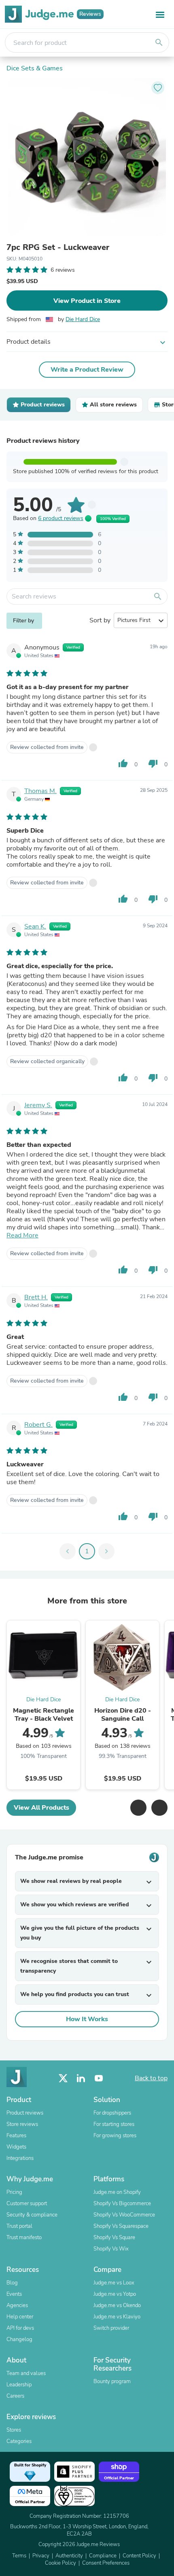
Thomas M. (40, 791)
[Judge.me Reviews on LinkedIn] (81, 2078)
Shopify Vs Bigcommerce (122, 2204)
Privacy (41, 2556)
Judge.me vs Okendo (117, 2305)
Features (16, 2136)
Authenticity (69, 2556)
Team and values (26, 2373)
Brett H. (36, 1297)
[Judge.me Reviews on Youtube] (99, 2078)
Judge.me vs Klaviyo (117, 2317)
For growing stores (115, 2136)
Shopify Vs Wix (111, 2249)
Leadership (19, 2385)
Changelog (19, 2339)
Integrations (20, 2158)
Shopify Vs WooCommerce (124, 2215)
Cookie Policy (60, 2563)
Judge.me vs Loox (114, 2283)
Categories (19, 2441)
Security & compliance (32, 2215)
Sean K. (35, 926)
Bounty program (112, 2381)
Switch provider (111, 2328)
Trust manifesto (24, 2238)
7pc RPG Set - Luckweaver (58, 247)
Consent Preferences (106, 2563)
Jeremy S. (38, 1105)
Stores (14, 2430)
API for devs (20, 2328)
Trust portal (19, 2226)
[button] (138, 1808)
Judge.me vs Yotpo (115, 2294)
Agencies (17, 2305)
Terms (19, 2556)
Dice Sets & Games (35, 68)
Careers (15, 2396)
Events (14, 2294)
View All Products (41, 1808)
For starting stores (114, 2124)
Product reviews (25, 2113)
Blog (12, 2283)
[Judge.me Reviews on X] (63, 2078)
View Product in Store (87, 301)
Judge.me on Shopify (117, 2192)
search (159, 42)
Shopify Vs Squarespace (121, 2226)
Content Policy (139, 2556)
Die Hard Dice (83, 319)
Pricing (14, 2192)
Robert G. (38, 1425)
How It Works (87, 2019)
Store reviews (22, 2124)
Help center (20, 2317)
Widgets (16, 2147)
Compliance (103, 2556)
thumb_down (153, 763)
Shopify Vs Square (114, 2238)
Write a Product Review (87, 370)
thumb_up (123, 763)
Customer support (27, 2204)
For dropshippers (112, 2113)
